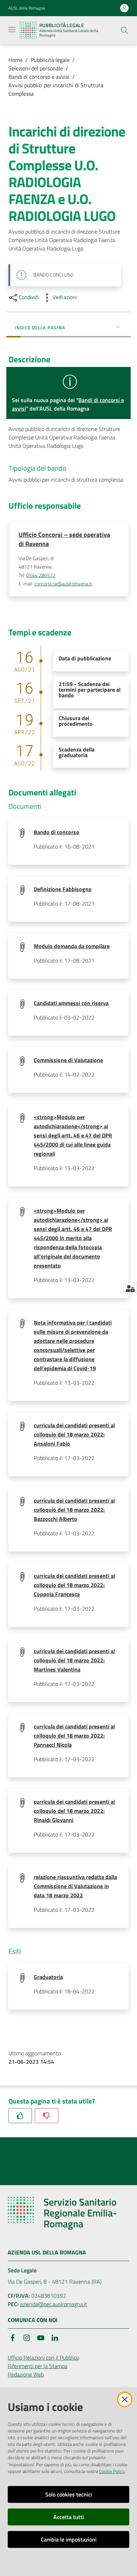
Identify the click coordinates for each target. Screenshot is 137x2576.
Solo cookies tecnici (69, 2494)
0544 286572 (41, 575)
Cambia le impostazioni (69, 2539)
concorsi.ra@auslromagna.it (63, 584)
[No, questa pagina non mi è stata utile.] (47, 2116)
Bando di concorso (57, 832)
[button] (124, 30)
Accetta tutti (69, 2517)
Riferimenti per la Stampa (38, 2366)
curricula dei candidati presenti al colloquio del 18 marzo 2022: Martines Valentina (74, 1660)
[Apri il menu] (12, 30)
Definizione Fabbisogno (63, 889)
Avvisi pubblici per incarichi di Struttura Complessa (56, 89)
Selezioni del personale (36, 68)
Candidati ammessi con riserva (71, 1003)
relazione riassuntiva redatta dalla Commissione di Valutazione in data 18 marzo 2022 (75, 1886)
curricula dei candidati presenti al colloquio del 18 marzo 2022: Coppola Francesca (74, 1585)
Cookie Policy (112, 2471)
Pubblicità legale (50, 60)
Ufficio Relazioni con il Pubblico (43, 2358)
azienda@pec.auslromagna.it (54, 2304)
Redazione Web (26, 2374)
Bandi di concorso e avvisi (39, 77)
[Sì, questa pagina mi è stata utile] (20, 2116)
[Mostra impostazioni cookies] (130, 1288)
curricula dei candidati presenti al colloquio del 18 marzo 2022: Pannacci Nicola (74, 1736)
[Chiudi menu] (112, 14)
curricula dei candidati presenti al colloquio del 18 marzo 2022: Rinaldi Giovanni (74, 1811)
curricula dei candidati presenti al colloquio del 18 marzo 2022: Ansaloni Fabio (74, 1434)
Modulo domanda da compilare (72, 946)
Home (15, 60)
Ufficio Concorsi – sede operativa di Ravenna (64, 539)
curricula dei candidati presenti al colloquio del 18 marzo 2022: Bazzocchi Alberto (74, 1510)
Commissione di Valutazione (68, 1060)
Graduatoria (48, 1977)
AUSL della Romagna (27, 8)
